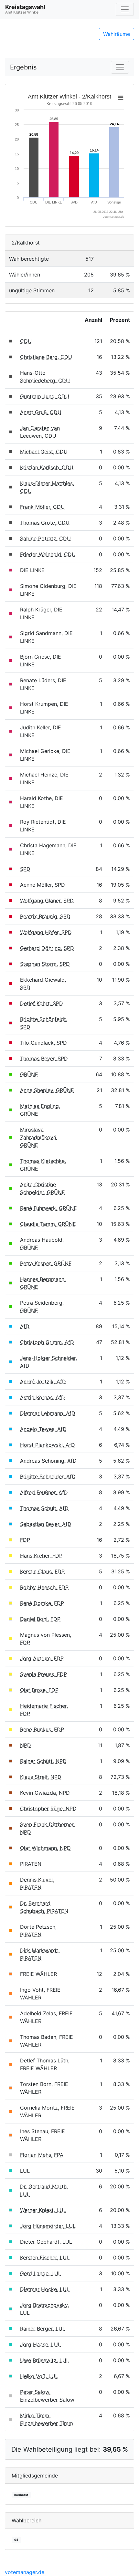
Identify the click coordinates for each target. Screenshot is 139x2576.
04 (16, 2540)
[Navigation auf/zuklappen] (125, 9)
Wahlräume (117, 34)
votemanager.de (25, 2572)
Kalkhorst (21, 2495)
